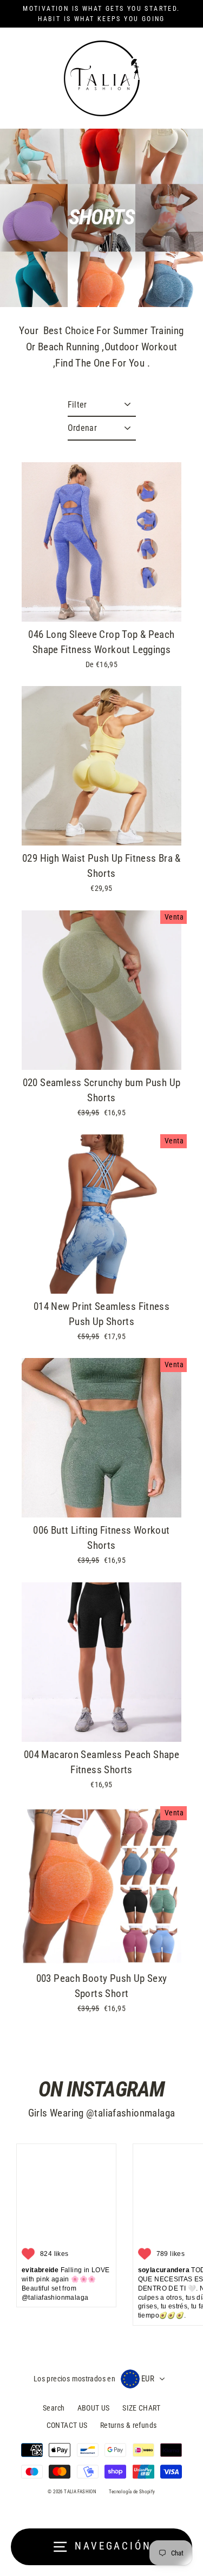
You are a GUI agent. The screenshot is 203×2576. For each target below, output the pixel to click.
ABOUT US (94, 2408)
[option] (101, 542)
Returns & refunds (129, 2425)
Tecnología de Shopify (132, 2492)
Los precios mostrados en (74, 2379)
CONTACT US (67, 2425)
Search (54, 2408)
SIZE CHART (141, 2408)
